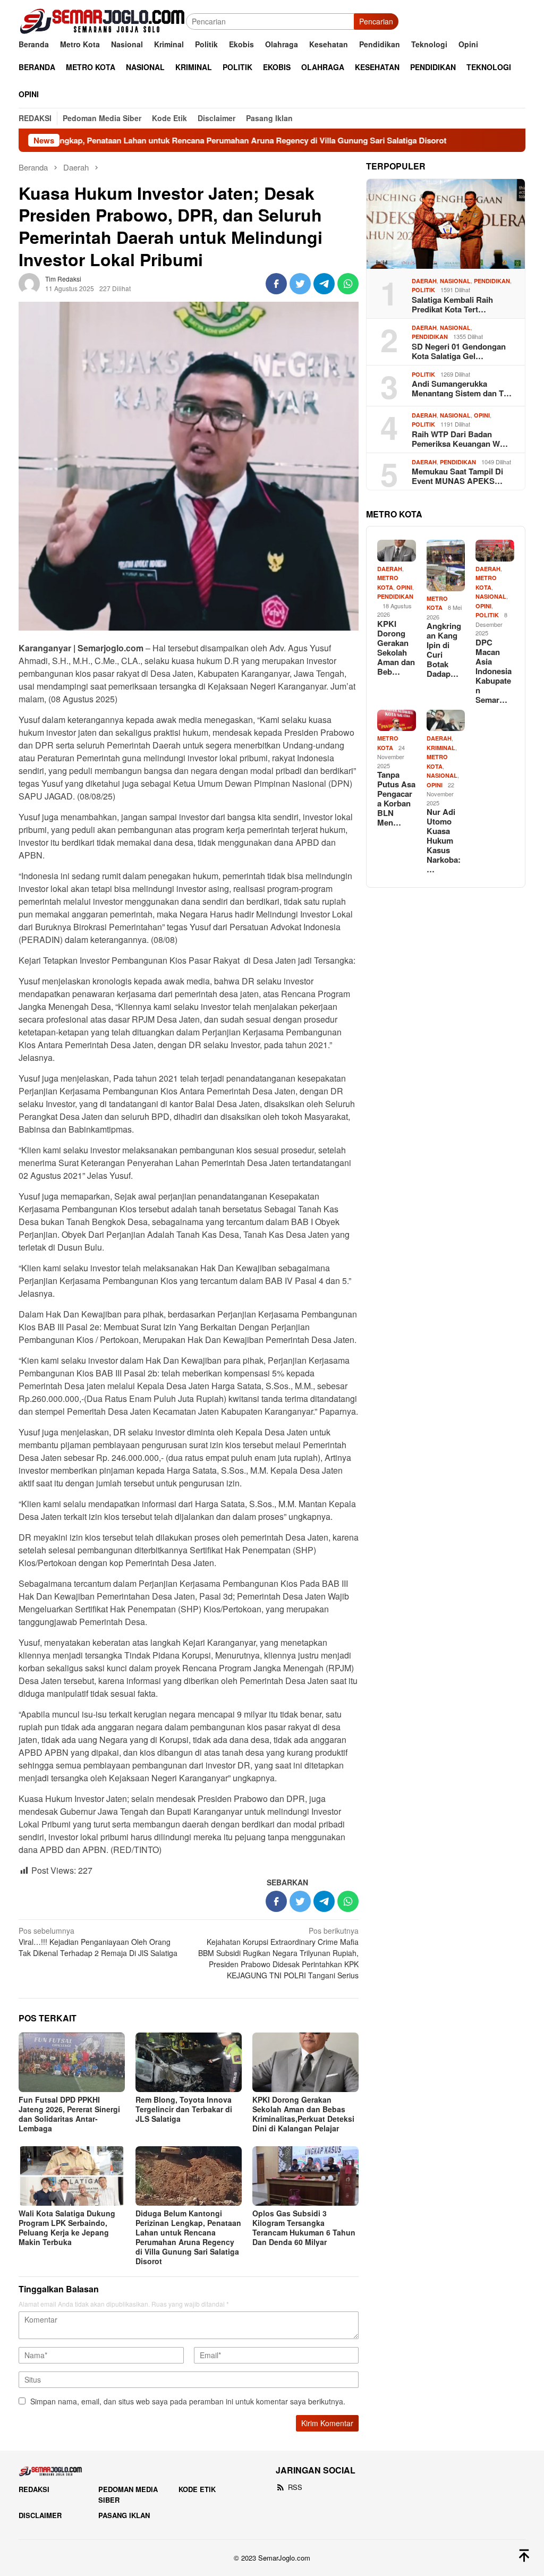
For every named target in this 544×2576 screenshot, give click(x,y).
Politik (423, 290)
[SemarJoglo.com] (102, 20)
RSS (295, 2487)
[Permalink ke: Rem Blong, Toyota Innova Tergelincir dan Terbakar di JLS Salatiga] (189, 2062)
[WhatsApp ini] (348, 284)
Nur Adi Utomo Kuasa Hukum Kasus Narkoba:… (444, 840)
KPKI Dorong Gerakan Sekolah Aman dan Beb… (396, 648)
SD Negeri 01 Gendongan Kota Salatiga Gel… (459, 351)
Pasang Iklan (124, 2515)
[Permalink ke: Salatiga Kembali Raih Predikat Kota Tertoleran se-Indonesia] (446, 224)
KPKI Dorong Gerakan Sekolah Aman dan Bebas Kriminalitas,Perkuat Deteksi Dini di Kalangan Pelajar (303, 2114)
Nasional (455, 281)
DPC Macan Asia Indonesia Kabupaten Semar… (494, 671)
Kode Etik (197, 2489)
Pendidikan (492, 281)
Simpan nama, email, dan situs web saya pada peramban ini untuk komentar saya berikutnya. (188, 2401)
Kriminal (441, 748)
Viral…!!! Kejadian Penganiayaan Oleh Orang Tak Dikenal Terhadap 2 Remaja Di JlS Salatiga (98, 1942)
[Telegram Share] (324, 284)
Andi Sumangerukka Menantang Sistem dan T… (462, 388)
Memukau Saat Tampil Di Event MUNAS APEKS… (457, 476)
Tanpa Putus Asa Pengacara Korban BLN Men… (396, 798)
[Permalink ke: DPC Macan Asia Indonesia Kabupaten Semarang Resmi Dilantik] (495, 551)
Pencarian (376, 21)
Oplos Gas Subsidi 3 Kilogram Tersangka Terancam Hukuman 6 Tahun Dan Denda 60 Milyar (304, 2228)
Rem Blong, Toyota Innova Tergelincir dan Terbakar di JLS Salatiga (184, 2109)
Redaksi (34, 2489)
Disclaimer (40, 2515)
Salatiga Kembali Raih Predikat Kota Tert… (452, 304)
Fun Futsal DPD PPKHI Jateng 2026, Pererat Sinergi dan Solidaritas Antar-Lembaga (69, 2114)
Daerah (424, 281)
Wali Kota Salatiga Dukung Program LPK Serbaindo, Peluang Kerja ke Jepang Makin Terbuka (67, 2228)
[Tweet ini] (300, 284)
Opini (482, 415)
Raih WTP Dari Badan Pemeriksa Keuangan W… (460, 439)
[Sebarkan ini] (276, 284)
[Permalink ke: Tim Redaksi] (29, 283)
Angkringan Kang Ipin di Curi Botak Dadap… (444, 650)
